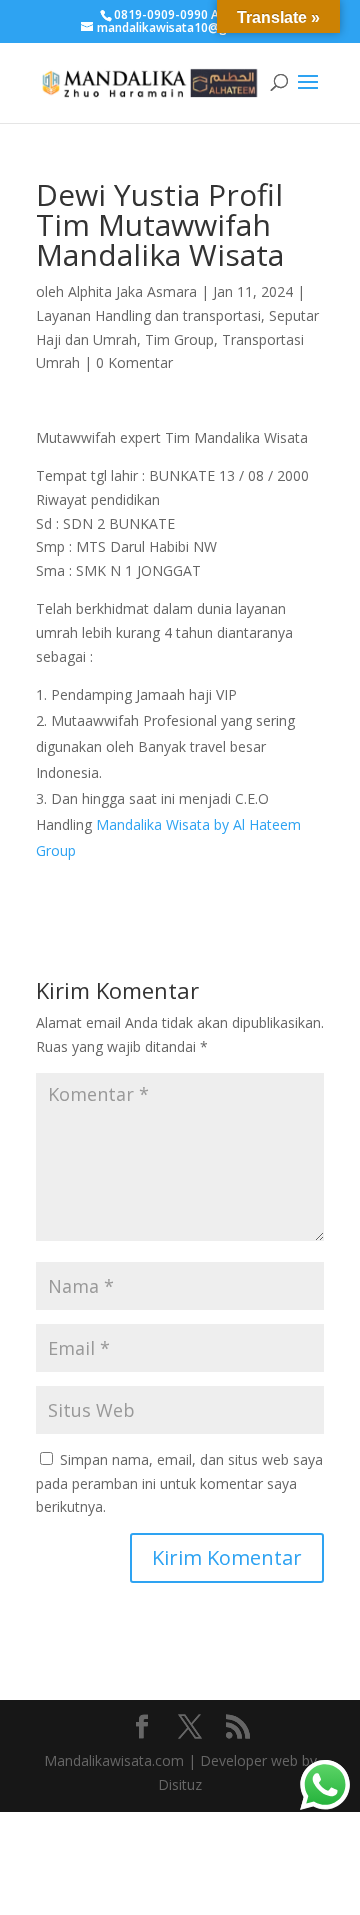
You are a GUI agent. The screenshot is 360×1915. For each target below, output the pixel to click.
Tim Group (179, 339)
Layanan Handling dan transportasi (148, 315)
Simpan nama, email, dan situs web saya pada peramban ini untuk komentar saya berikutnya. (179, 1483)
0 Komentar (134, 362)
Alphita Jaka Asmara (132, 291)
